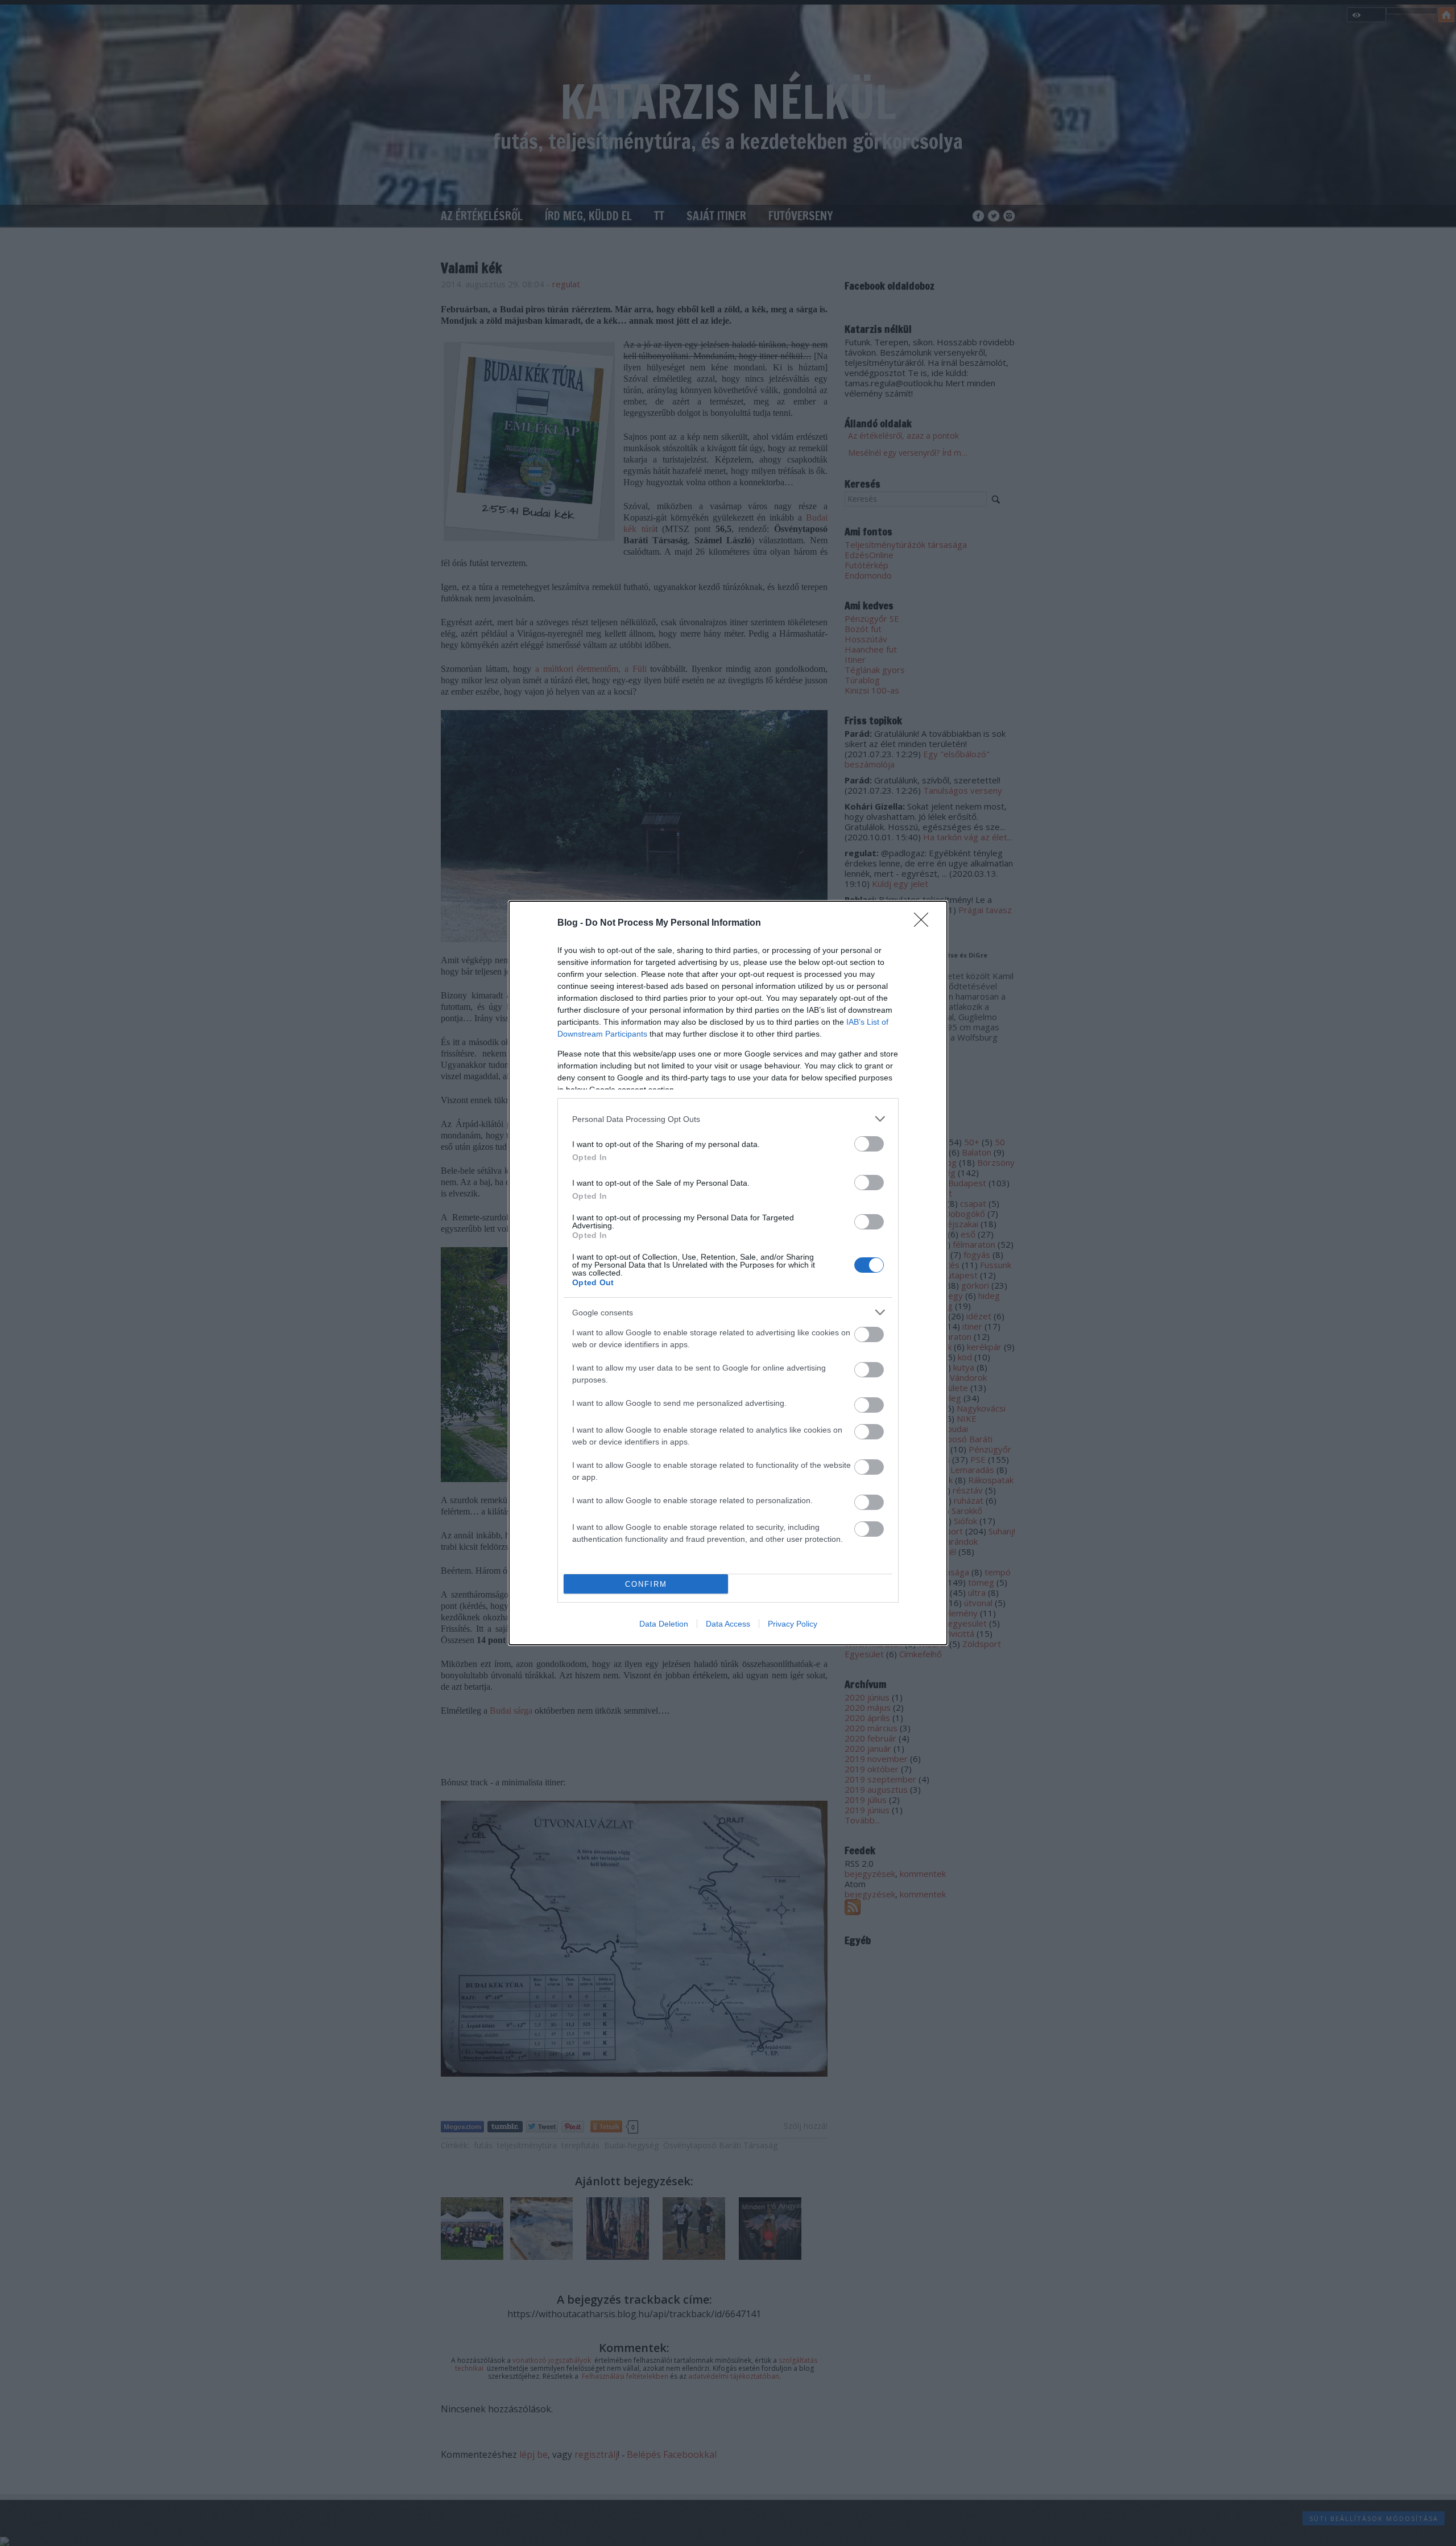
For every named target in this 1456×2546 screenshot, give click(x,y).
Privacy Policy (793, 1624)
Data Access (728, 1624)
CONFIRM (646, 1584)
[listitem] (728, 1119)
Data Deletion (664, 1624)
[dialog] (728, 1273)
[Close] (925, 923)
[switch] (869, 1144)
